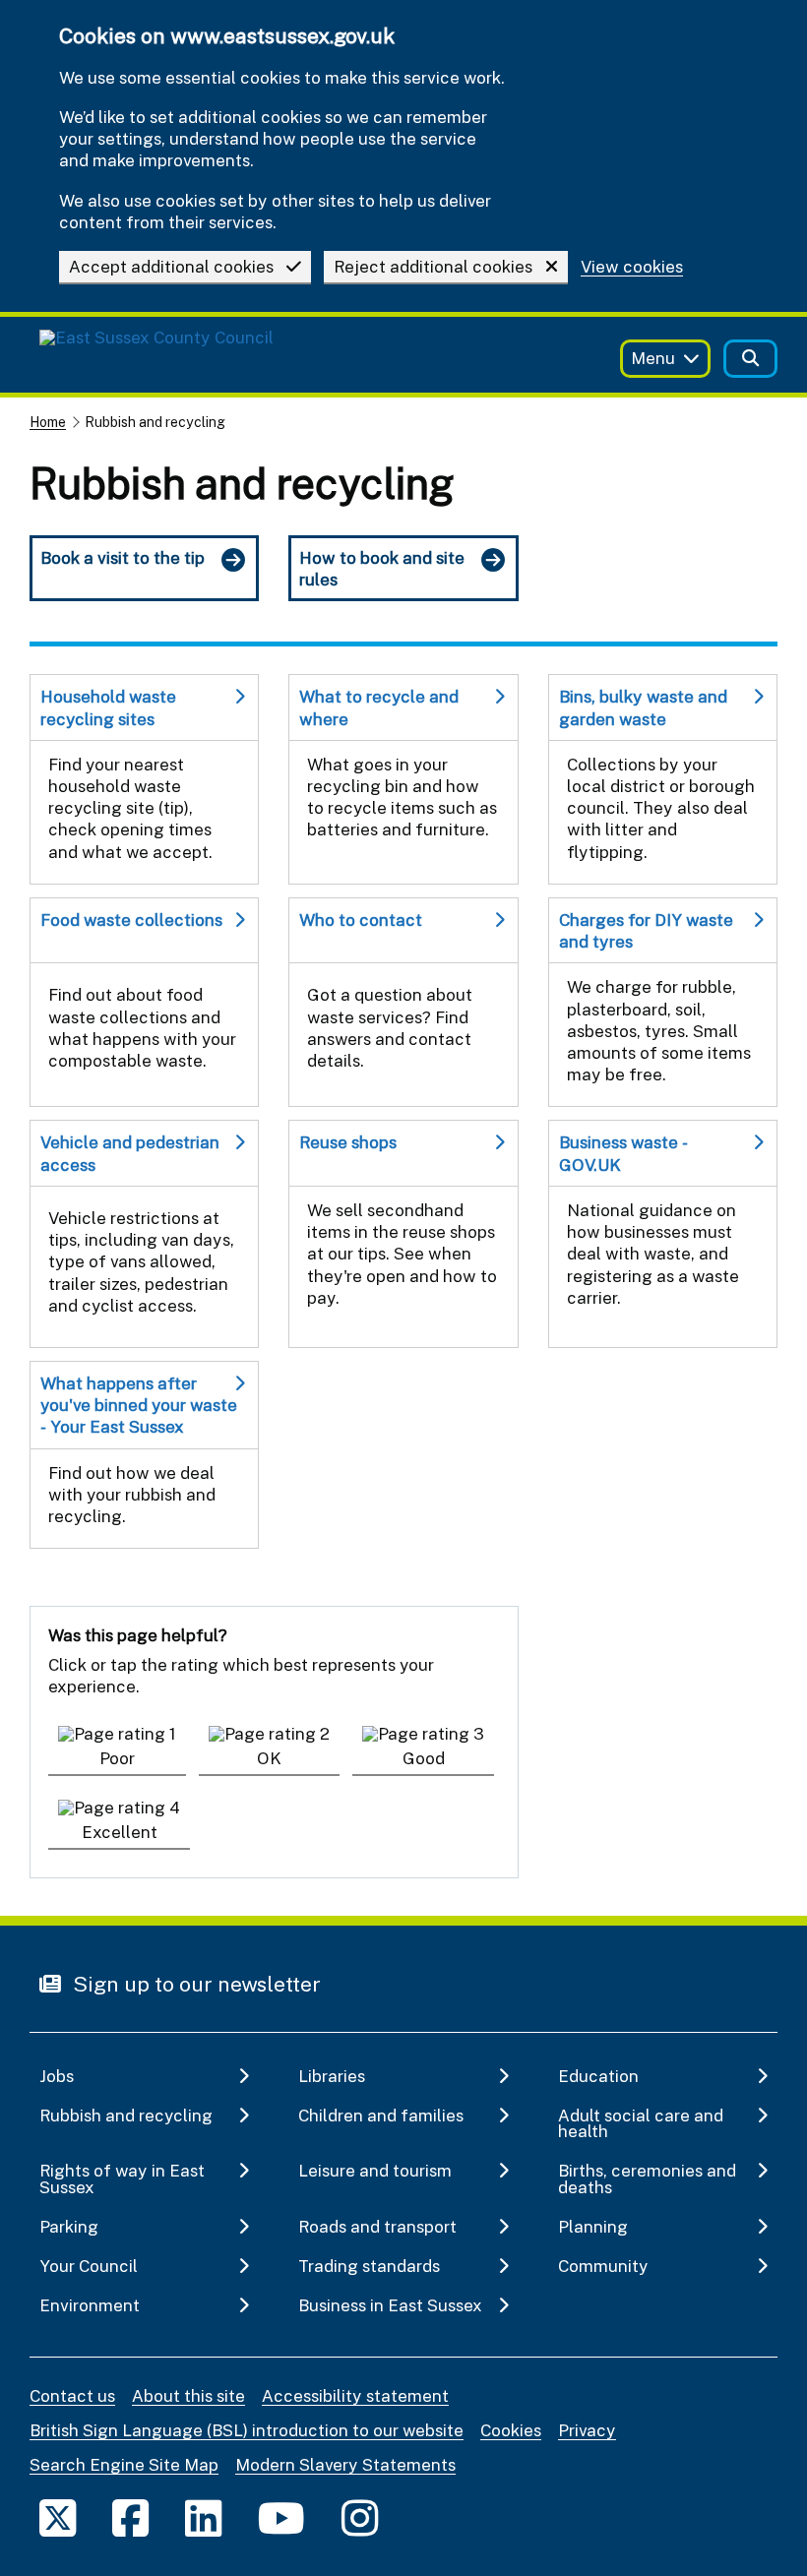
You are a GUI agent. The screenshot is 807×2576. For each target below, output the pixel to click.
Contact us (72, 2395)
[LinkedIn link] (203, 2517)
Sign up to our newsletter (194, 1984)
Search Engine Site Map (124, 2464)
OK (269, 1758)
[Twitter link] (58, 2517)
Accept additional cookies (171, 266)
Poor (117, 1758)
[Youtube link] (281, 2517)
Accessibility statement (355, 2395)
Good (424, 1758)
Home (48, 422)
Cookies (511, 2430)
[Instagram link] (360, 2517)
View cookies (632, 267)
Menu (653, 358)
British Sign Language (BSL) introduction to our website (247, 2430)
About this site (188, 2395)
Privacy (587, 2430)
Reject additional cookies (433, 266)
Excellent (120, 1832)
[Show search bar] (750, 359)
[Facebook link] (130, 2517)
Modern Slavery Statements (345, 2464)
